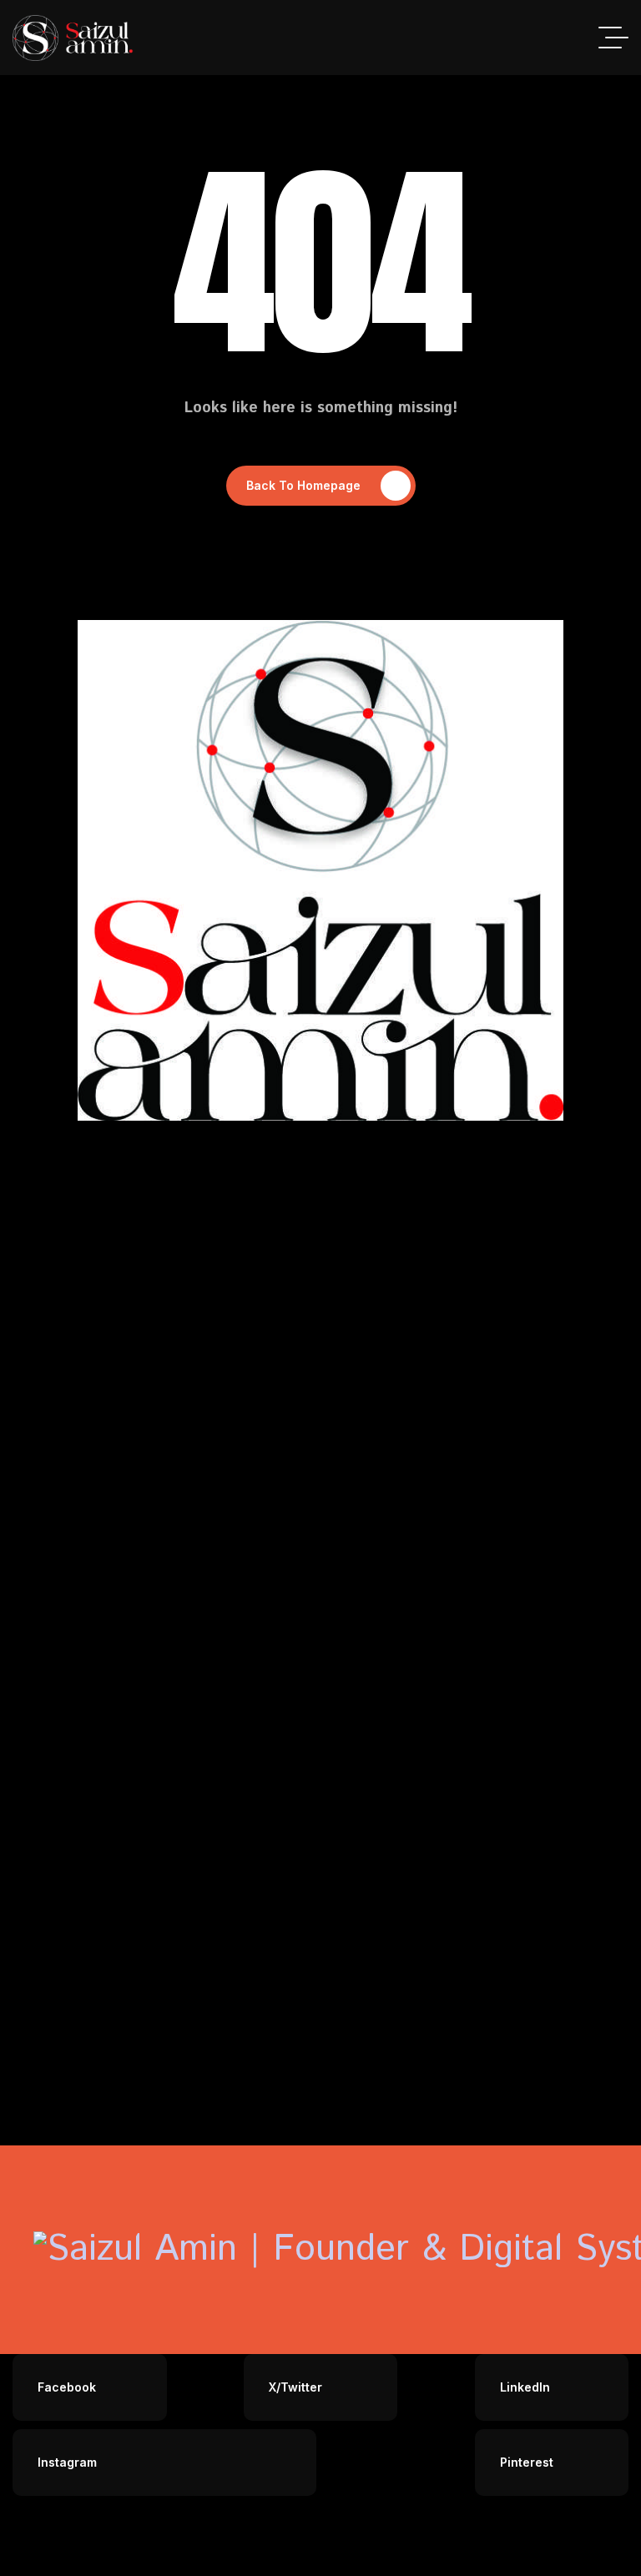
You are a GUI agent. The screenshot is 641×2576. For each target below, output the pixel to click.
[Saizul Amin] (73, 38)
